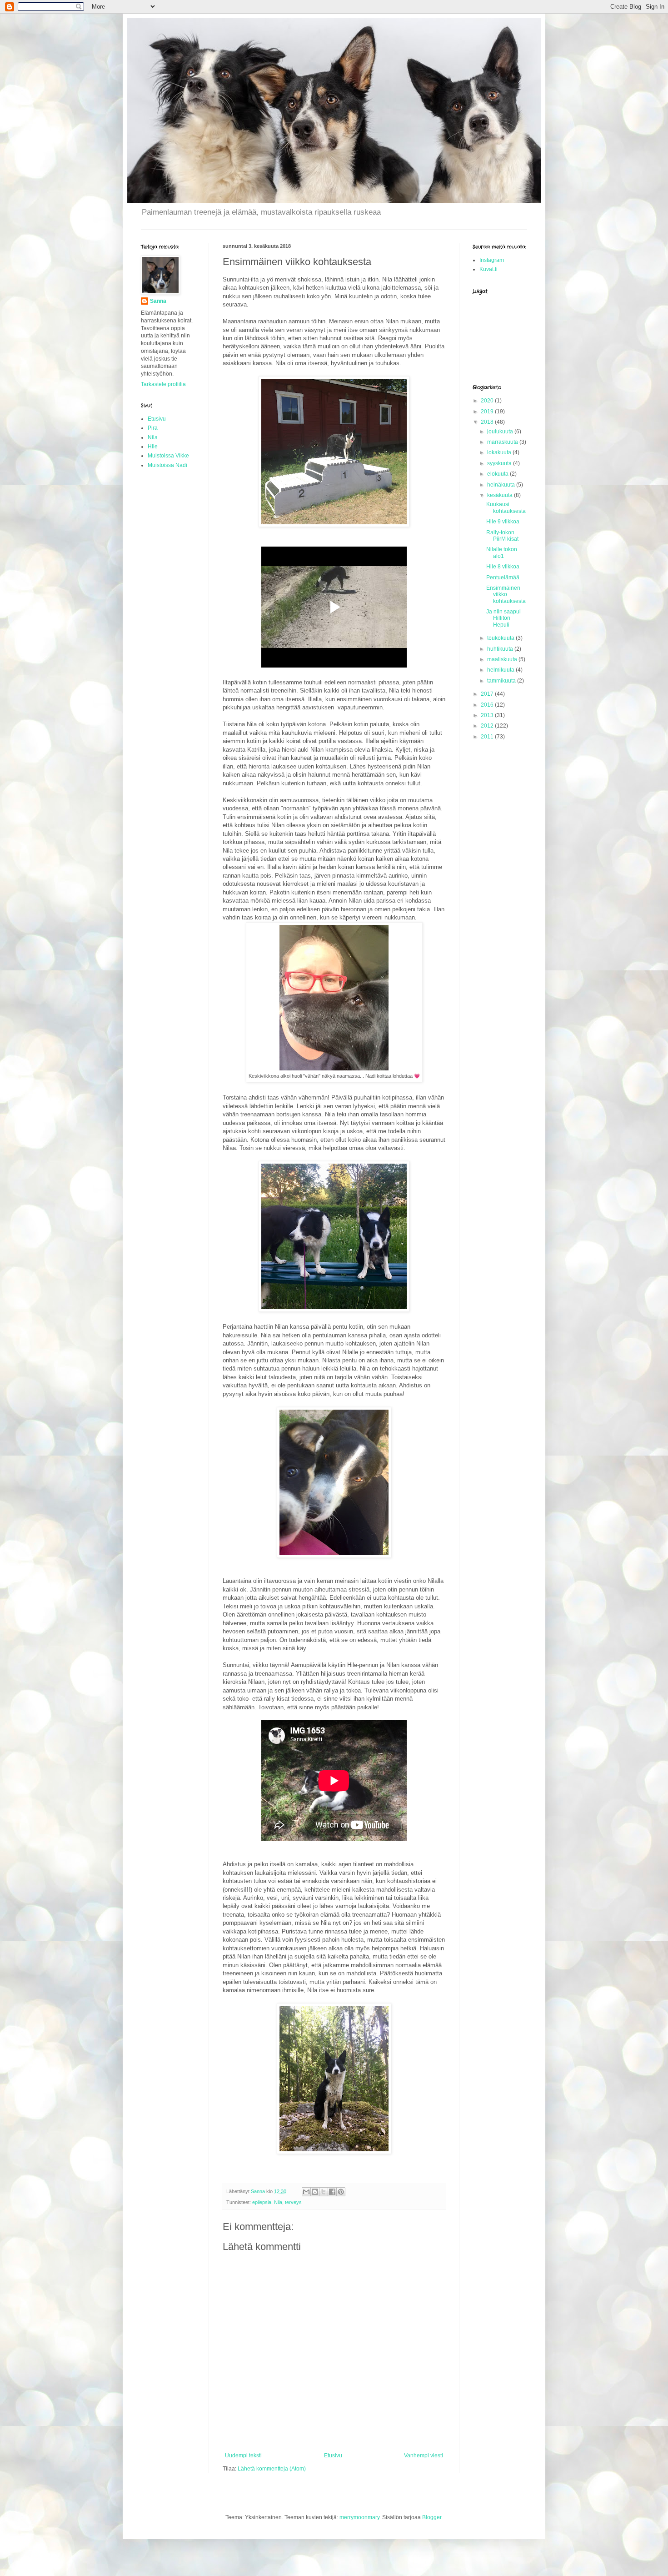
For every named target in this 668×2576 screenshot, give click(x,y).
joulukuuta (501, 432)
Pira (153, 428)
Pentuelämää (503, 577)
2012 (488, 726)
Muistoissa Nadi (167, 465)
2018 (488, 422)
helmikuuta (501, 670)
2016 (488, 705)
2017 (488, 694)
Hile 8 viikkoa (503, 567)
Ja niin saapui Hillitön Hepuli (503, 618)
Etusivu (333, 2455)
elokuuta (499, 474)
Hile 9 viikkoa (503, 522)
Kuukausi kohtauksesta (506, 507)
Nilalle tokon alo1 (502, 552)
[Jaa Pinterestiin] (341, 2192)
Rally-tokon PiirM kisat (502, 536)
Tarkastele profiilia (163, 384)
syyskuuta (500, 463)
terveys (293, 2202)
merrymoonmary (359, 2517)
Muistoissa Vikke (168, 456)
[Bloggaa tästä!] (315, 2192)
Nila (278, 2202)
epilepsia (262, 2202)
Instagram (492, 260)
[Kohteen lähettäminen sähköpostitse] (306, 2192)
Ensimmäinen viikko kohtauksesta (506, 595)
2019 (488, 412)
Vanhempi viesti (424, 2455)
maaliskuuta (503, 659)
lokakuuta (500, 452)
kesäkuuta (501, 495)
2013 (488, 715)
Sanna (158, 301)
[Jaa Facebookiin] (332, 2192)
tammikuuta (502, 681)
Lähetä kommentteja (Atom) (272, 2469)
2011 (488, 737)
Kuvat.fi (489, 269)
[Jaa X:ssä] (324, 2192)
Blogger (432, 2517)
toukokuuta (501, 638)
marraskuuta (503, 442)
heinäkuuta (502, 485)
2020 (488, 401)
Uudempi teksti (243, 2455)
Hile (153, 447)
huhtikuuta (501, 649)
